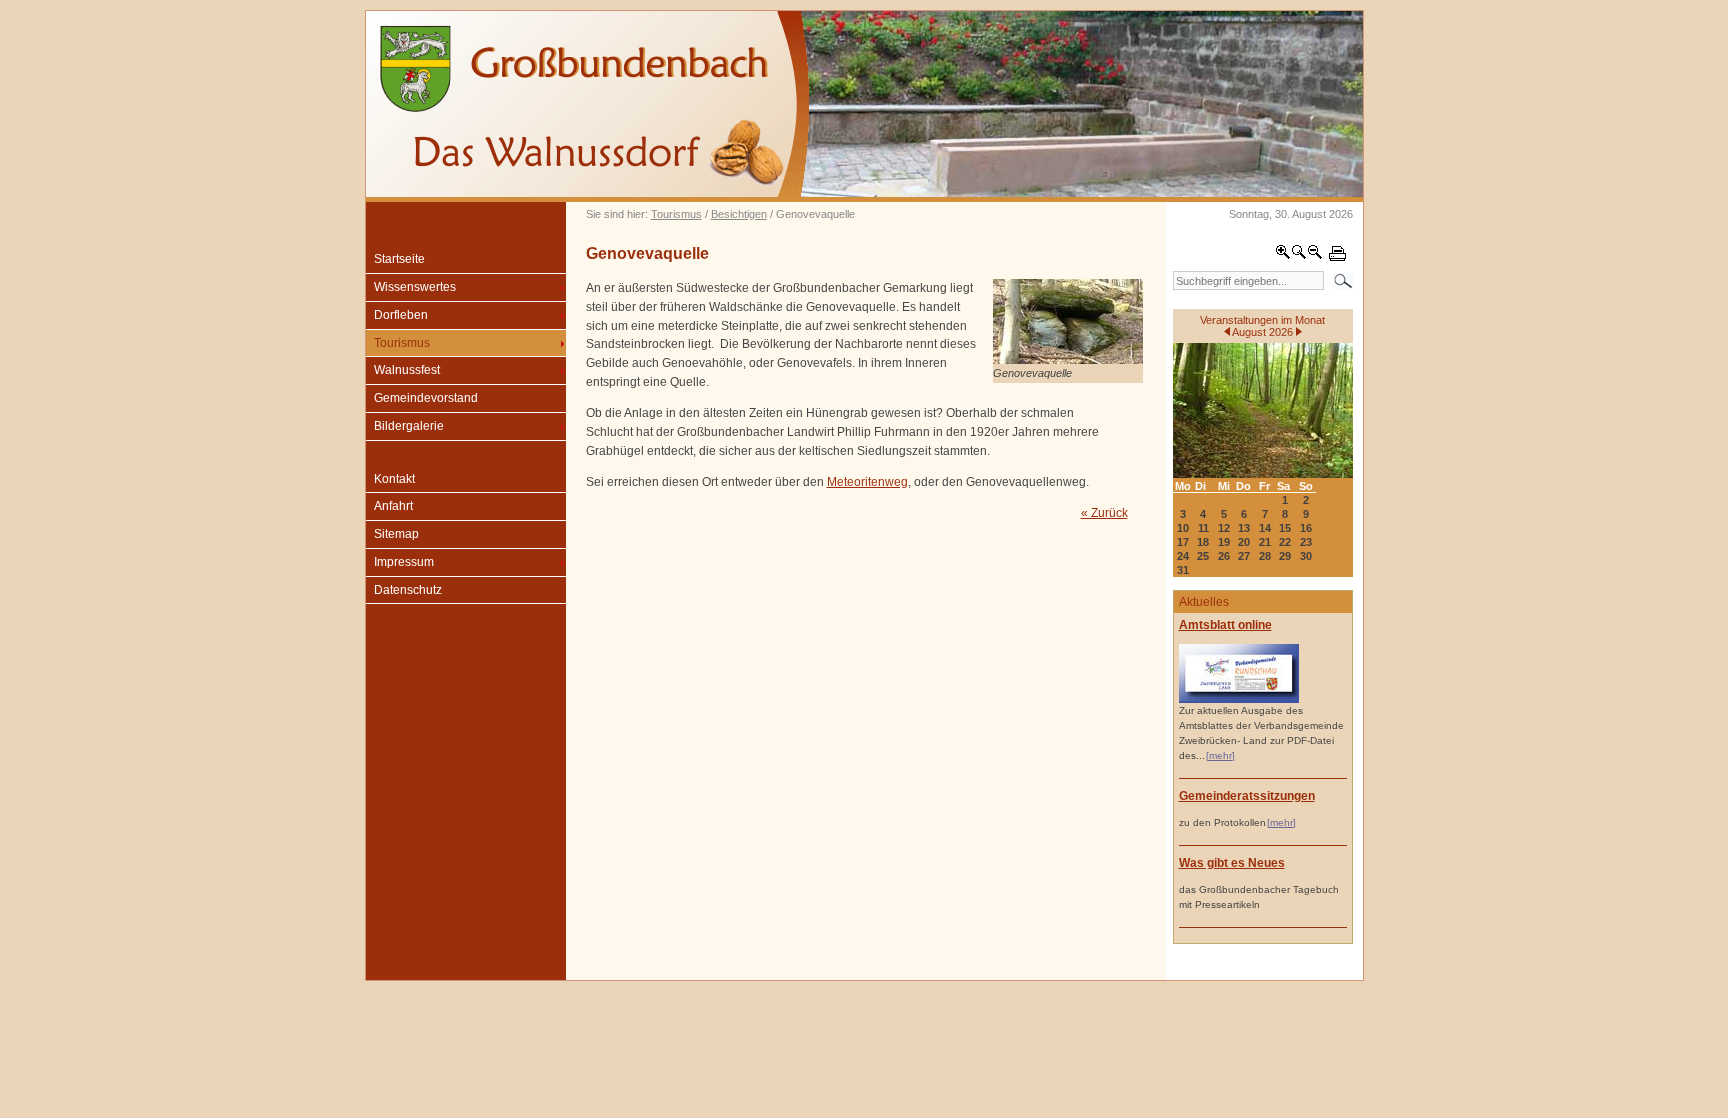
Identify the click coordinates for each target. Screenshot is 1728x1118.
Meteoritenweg (867, 482)
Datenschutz (408, 590)
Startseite (399, 259)
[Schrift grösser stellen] (1283, 256)
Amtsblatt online (1225, 625)
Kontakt (394, 479)
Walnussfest (407, 370)
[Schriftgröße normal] (1299, 256)
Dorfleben (401, 315)
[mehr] (1220, 755)
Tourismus (676, 214)
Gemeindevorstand (426, 398)
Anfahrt (393, 506)
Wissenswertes (415, 287)
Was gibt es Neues (1232, 863)
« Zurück (1104, 513)
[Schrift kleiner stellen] (1315, 256)
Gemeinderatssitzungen (1247, 796)
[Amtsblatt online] (1239, 699)
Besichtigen (739, 214)
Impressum (404, 562)
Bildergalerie (409, 426)
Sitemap (396, 534)
